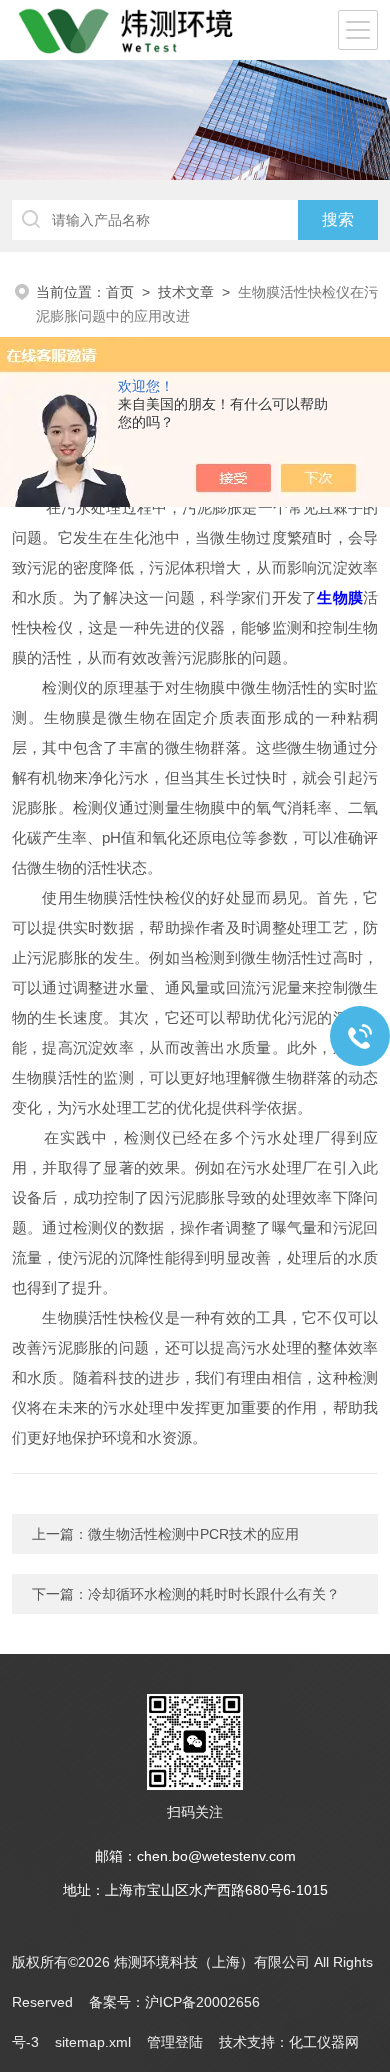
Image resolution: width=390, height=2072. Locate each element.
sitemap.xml (93, 2042)
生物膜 (340, 597)
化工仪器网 (324, 2042)
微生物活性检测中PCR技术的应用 (193, 1534)
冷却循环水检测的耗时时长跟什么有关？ (214, 1594)
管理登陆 (175, 2042)
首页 (120, 292)
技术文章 (186, 292)
